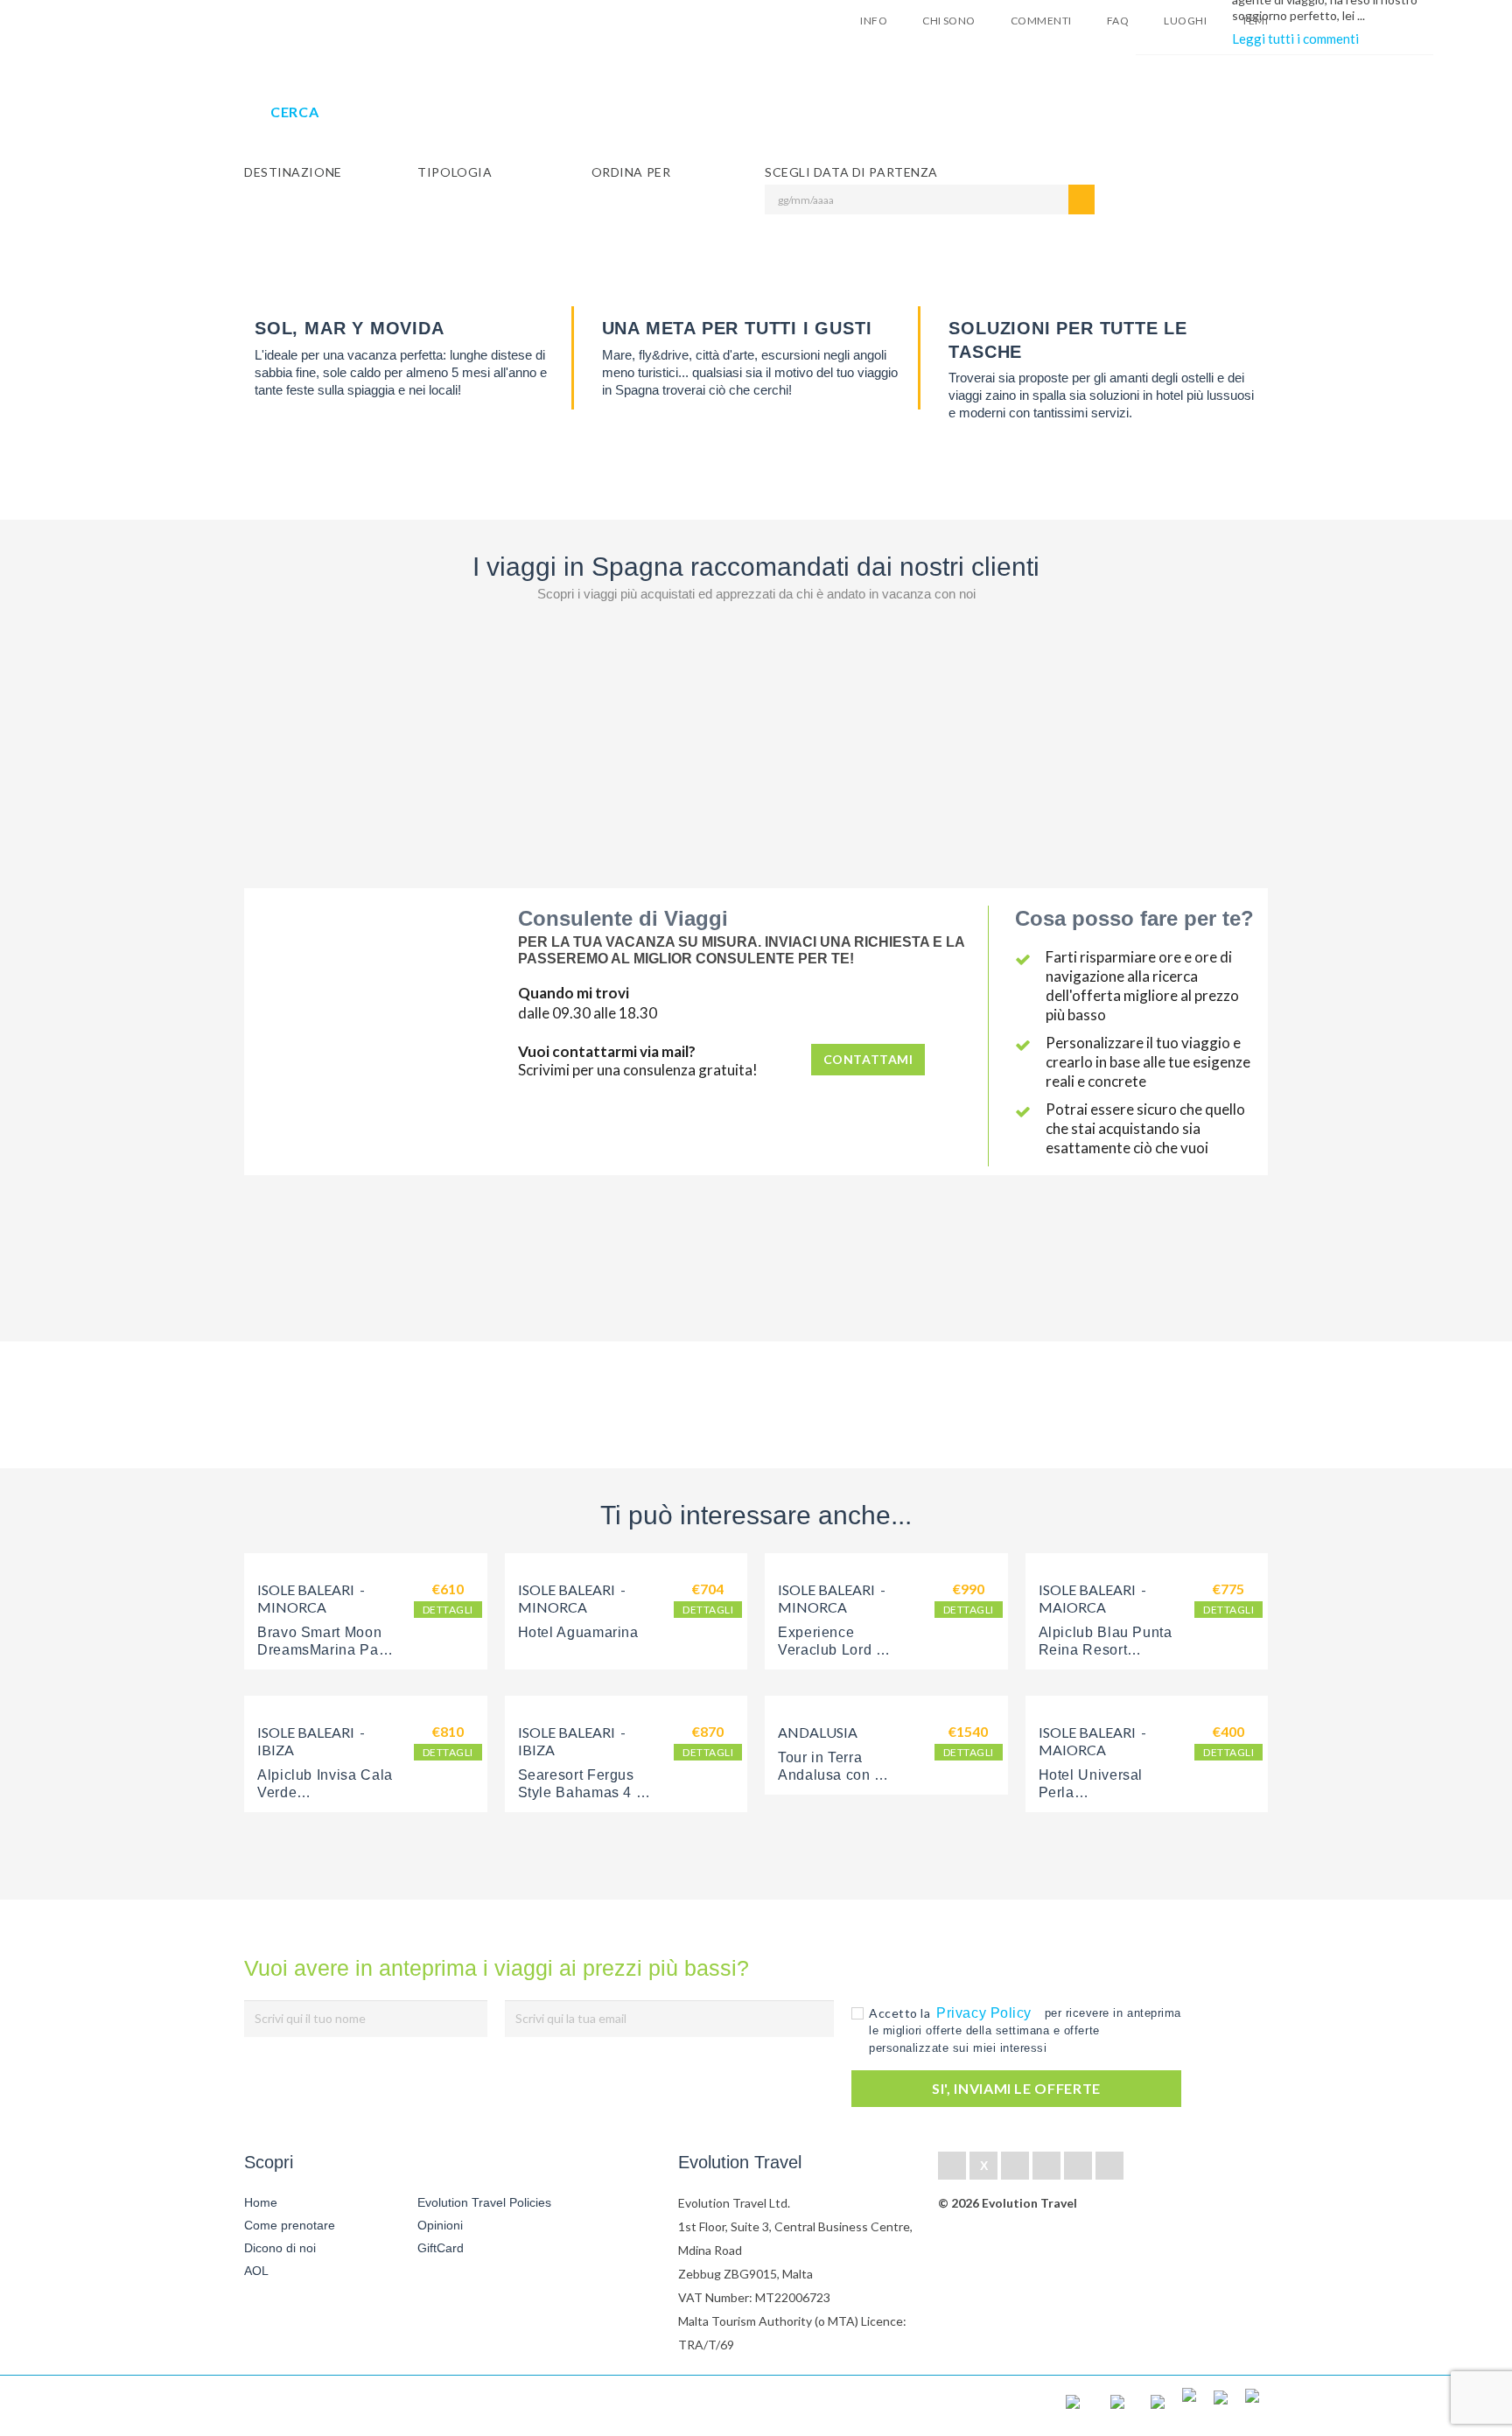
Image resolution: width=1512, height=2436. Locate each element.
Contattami (868, 1059)
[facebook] (952, 2166)
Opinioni (440, 2225)
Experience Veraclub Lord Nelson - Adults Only (847, 1650)
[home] (308, 2406)
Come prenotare (290, 2225)
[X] (983, 2166)
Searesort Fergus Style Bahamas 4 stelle (578, 1792)
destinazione (293, 172)
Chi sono (949, 21)
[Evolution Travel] (299, 25)
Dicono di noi (280, 2248)
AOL (258, 2271)
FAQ (1118, 21)
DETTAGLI (448, 1610)
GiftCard (441, 2248)
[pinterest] (1046, 2166)
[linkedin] (1015, 2166)
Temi (1255, 21)
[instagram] (1109, 2166)
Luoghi (1185, 21)
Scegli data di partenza (851, 172)
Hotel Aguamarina (578, 1632)
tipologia (455, 172)
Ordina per (631, 172)
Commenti (1041, 21)
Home (261, 2202)
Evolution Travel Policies (484, 2202)
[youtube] (1078, 2166)
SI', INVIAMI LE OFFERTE (1016, 2088)
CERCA (294, 112)
